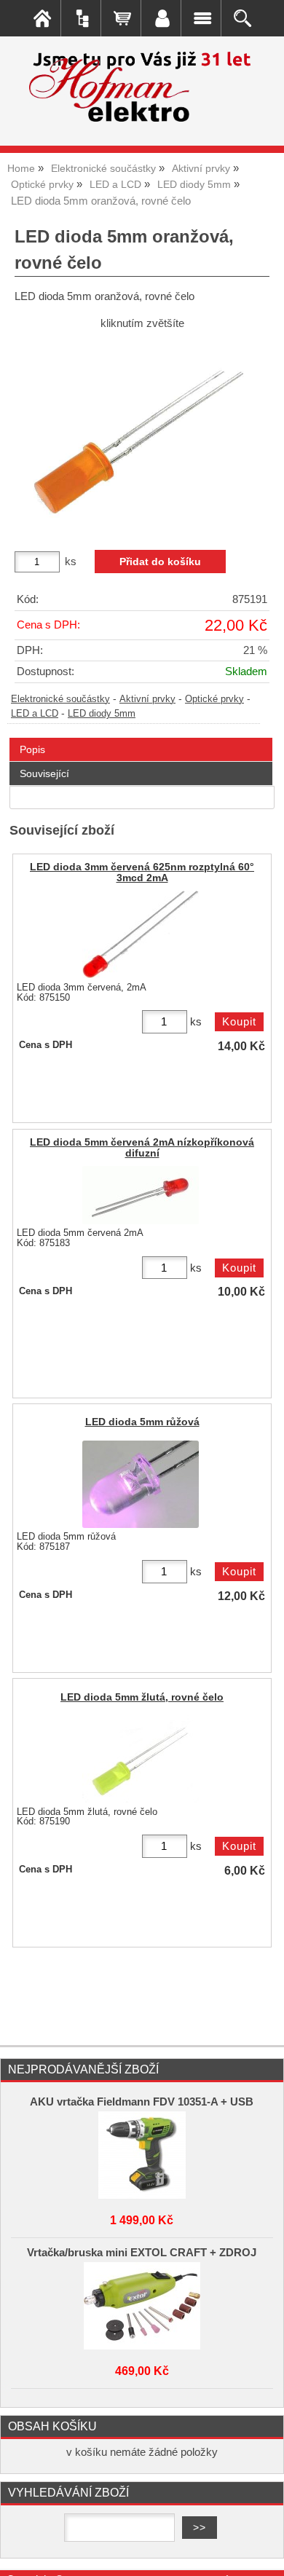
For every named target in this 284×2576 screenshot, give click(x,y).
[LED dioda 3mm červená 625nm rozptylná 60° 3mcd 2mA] (141, 934)
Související (44, 773)
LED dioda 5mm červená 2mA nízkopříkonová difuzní (142, 1148)
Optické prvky (214, 699)
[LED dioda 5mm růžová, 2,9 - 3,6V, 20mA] (141, 1484)
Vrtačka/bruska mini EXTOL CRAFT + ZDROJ (142, 2253)
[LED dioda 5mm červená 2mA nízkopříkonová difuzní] (141, 1195)
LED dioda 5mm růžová (142, 1422)
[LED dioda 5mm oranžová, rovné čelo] (142, 434)
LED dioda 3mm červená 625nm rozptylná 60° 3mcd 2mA (142, 873)
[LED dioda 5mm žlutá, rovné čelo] (141, 1759)
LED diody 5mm (102, 714)
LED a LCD (35, 714)
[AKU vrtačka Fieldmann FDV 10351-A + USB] (142, 2155)
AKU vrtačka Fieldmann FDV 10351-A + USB (142, 2102)
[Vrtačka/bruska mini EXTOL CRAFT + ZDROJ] (142, 2306)
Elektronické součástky (60, 699)
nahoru (262, 2554)
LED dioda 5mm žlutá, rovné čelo (142, 1697)
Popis (32, 749)
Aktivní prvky (147, 699)
